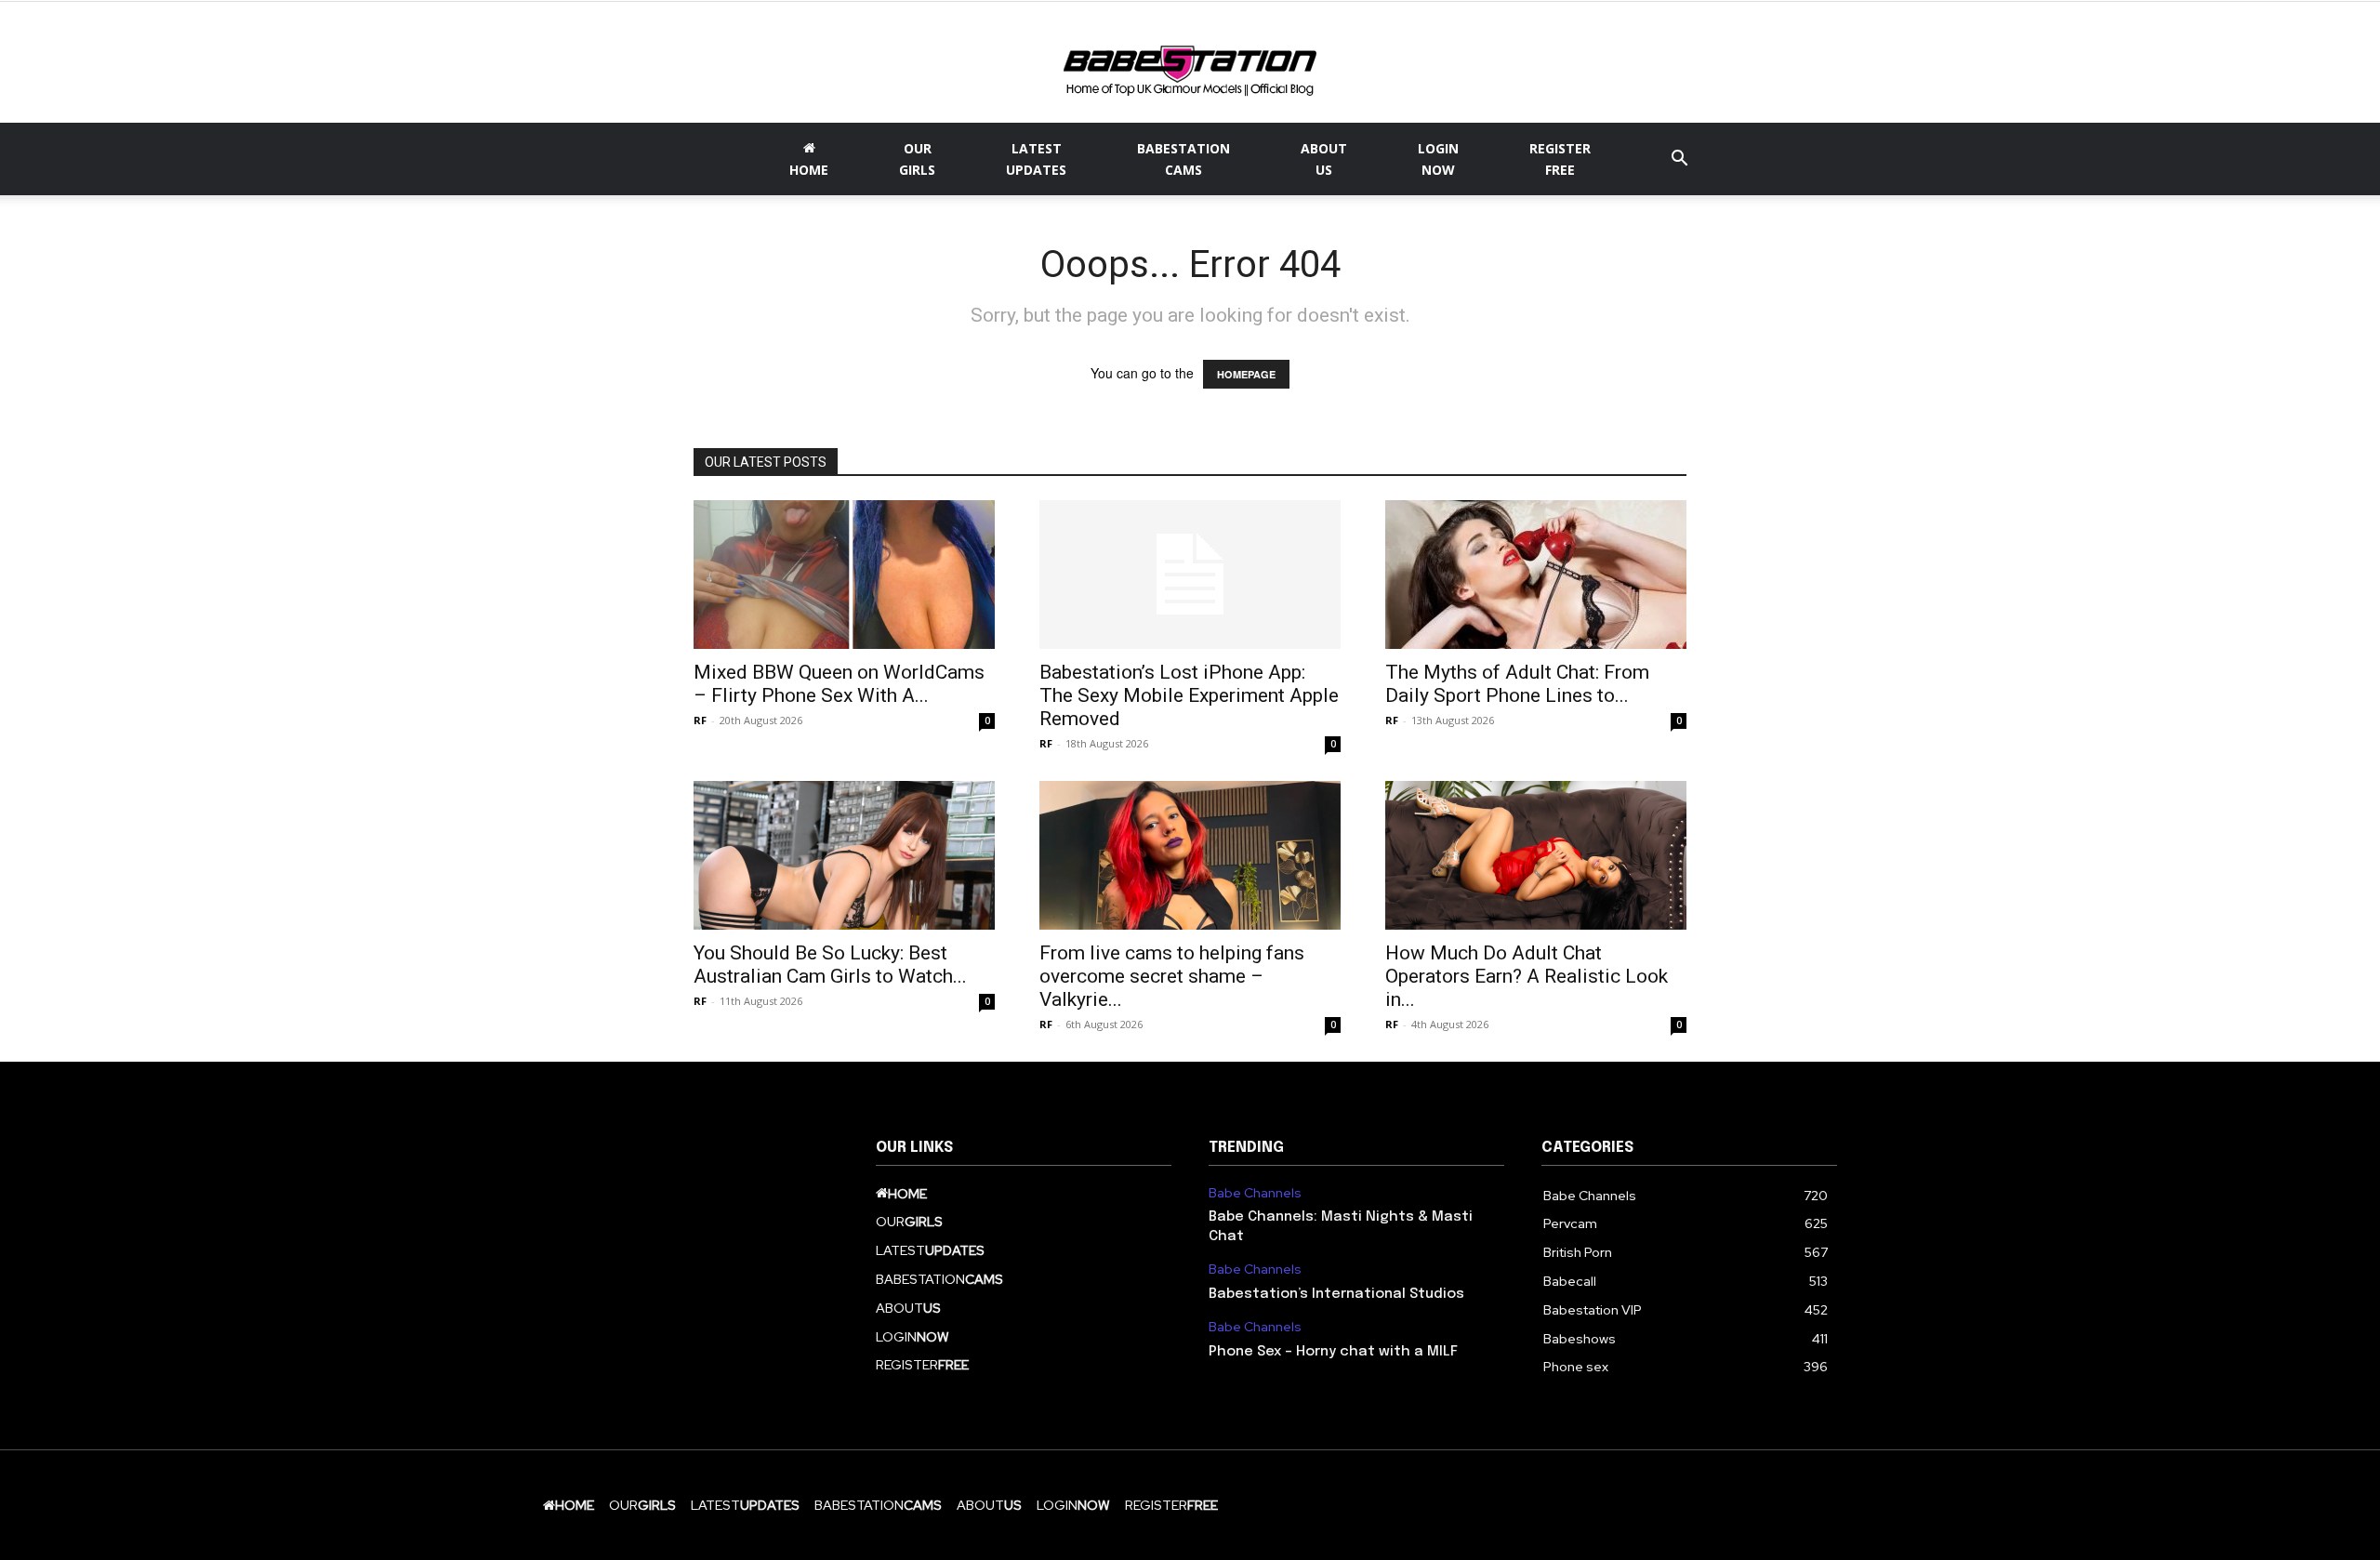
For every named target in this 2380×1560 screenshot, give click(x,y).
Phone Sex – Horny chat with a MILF (1333, 1352)
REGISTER (1560, 159)
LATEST (1036, 159)
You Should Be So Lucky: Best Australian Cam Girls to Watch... (830, 965)
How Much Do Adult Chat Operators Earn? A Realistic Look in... (1527, 976)
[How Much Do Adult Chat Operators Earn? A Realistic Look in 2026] (1536, 855)
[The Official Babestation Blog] (1190, 64)
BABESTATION (1183, 159)
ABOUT (1324, 159)
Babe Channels (1255, 1193)
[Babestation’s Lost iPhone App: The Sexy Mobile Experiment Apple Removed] (1190, 575)
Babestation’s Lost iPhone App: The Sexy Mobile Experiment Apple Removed (1189, 695)
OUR (917, 159)
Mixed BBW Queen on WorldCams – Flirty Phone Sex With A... (839, 684)
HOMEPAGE (1246, 374)
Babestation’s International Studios (1336, 1294)
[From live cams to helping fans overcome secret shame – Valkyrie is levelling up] (1190, 855)
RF (700, 720)
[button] (1679, 160)
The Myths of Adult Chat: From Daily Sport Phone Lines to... (1517, 684)
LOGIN (1438, 159)
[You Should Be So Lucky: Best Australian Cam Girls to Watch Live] (844, 855)
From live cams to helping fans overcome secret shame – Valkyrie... (1172, 976)
